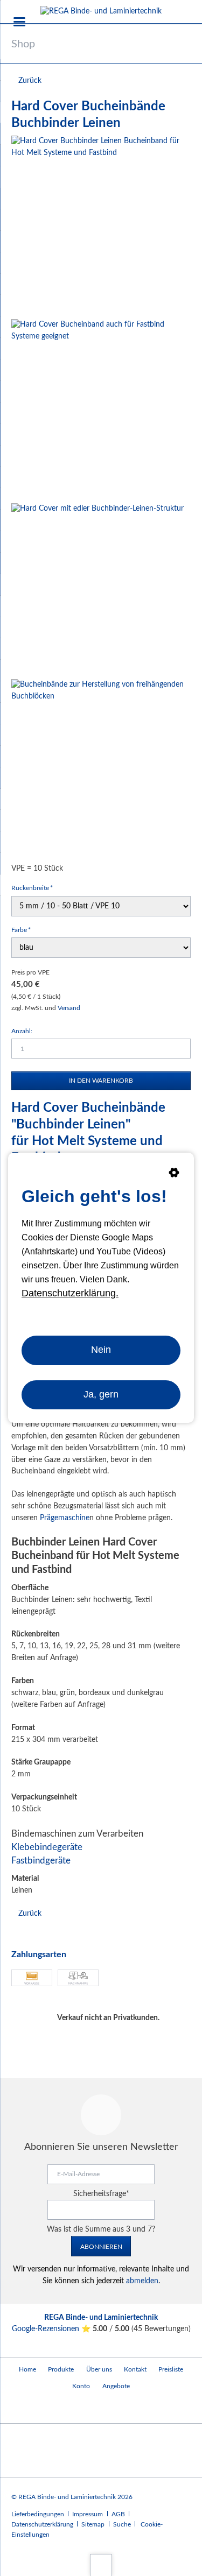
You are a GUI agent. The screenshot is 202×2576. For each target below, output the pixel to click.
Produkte (61, 2369)
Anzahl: (22, 1031)
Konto (81, 2386)
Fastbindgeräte (41, 1861)
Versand (69, 1008)
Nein (101, 1350)
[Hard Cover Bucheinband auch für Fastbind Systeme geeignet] (101, 409)
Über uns (99, 2369)
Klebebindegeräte (47, 1847)
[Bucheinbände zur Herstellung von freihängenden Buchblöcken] (101, 769)
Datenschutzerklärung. (70, 1293)
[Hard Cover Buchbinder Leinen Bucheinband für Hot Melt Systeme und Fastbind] (101, 225)
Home (27, 2369)
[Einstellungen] (174, 1175)
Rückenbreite (32, 888)
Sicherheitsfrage (101, 2194)
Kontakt (135, 2369)
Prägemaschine (65, 1518)
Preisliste (171, 2369)
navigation (19, 22)
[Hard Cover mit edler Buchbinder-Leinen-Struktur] (97, 589)
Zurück (30, 81)
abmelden (142, 2281)
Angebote (116, 2386)
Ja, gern (101, 1395)
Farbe (26, 930)
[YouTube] (22, 2409)
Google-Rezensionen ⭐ (52, 2329)
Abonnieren (101, 2247)
